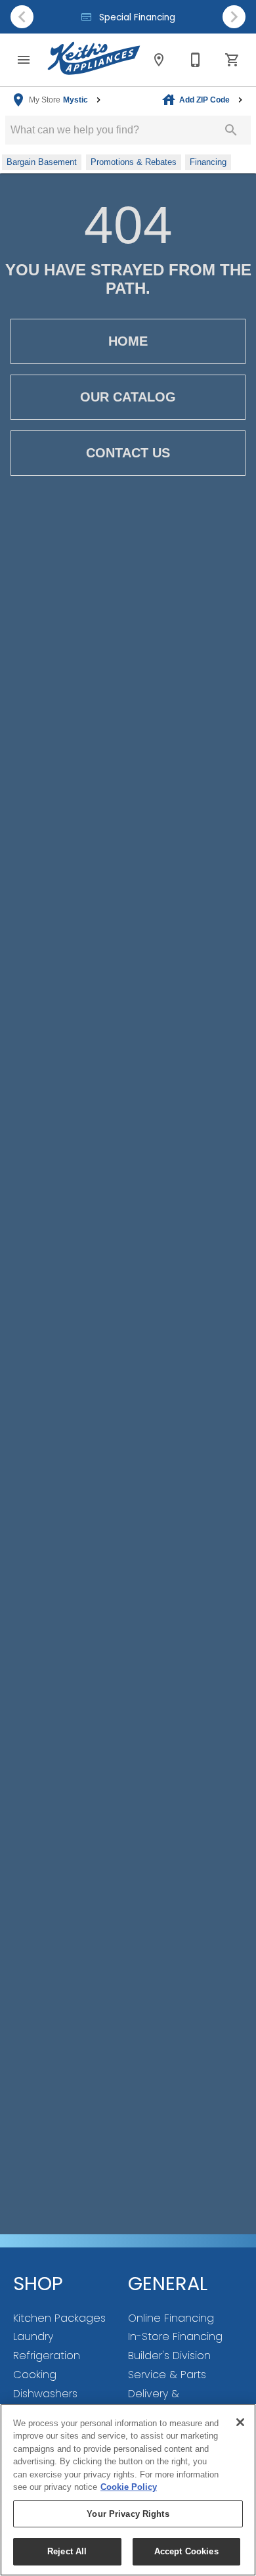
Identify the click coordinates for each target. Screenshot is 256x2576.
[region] (128, 2490)
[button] (24, 60)
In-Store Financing (175, 2336)
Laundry (33, 2336)
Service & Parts (167, 2375)
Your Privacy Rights (128, 2514)
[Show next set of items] (234, 16)
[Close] (240, 2422)
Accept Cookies (186, 2551)
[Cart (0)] (232, 60)
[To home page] (94, 60)
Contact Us (128, 453)
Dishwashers (45, 2394)
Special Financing (136, 17)
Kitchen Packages (59, 2318)
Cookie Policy (129, 2487)
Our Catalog (128, 397)
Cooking (35, 2375)
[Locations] (159, 60)
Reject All (67, 2551)
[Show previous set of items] (22, 16)
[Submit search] (231, 130)
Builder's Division (169, 2356)
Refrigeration (47, 2356)
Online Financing (171, 2318)
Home (128, 341)
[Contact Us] (196, 60)
